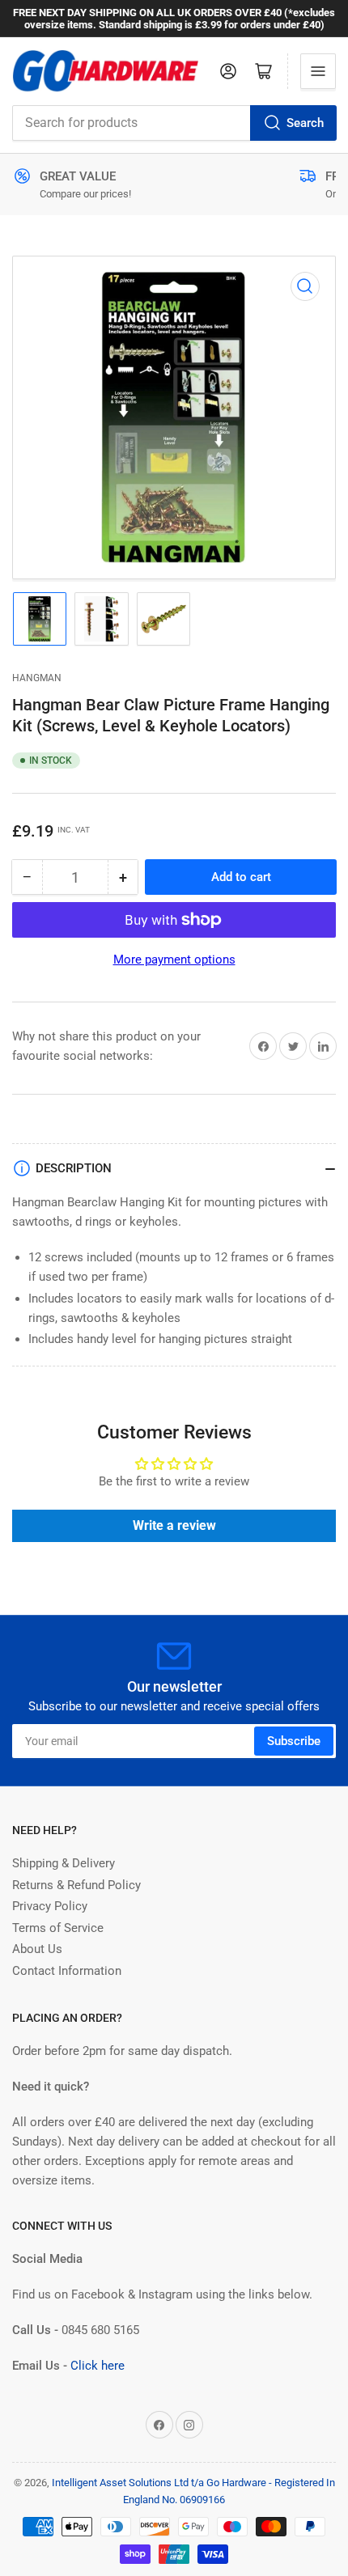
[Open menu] (318, 71)
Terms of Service (58, 1928)
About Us (37, 1949)
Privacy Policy (50, 1906)
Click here (98, 2366)
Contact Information (67, 1971)
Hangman (37, 678)
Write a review (174, 1525)
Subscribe (294, 1741)
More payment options (174, 960)
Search (305, 123)
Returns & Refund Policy (76, 1885)
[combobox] (174, 123)
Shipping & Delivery (64, 1863)
